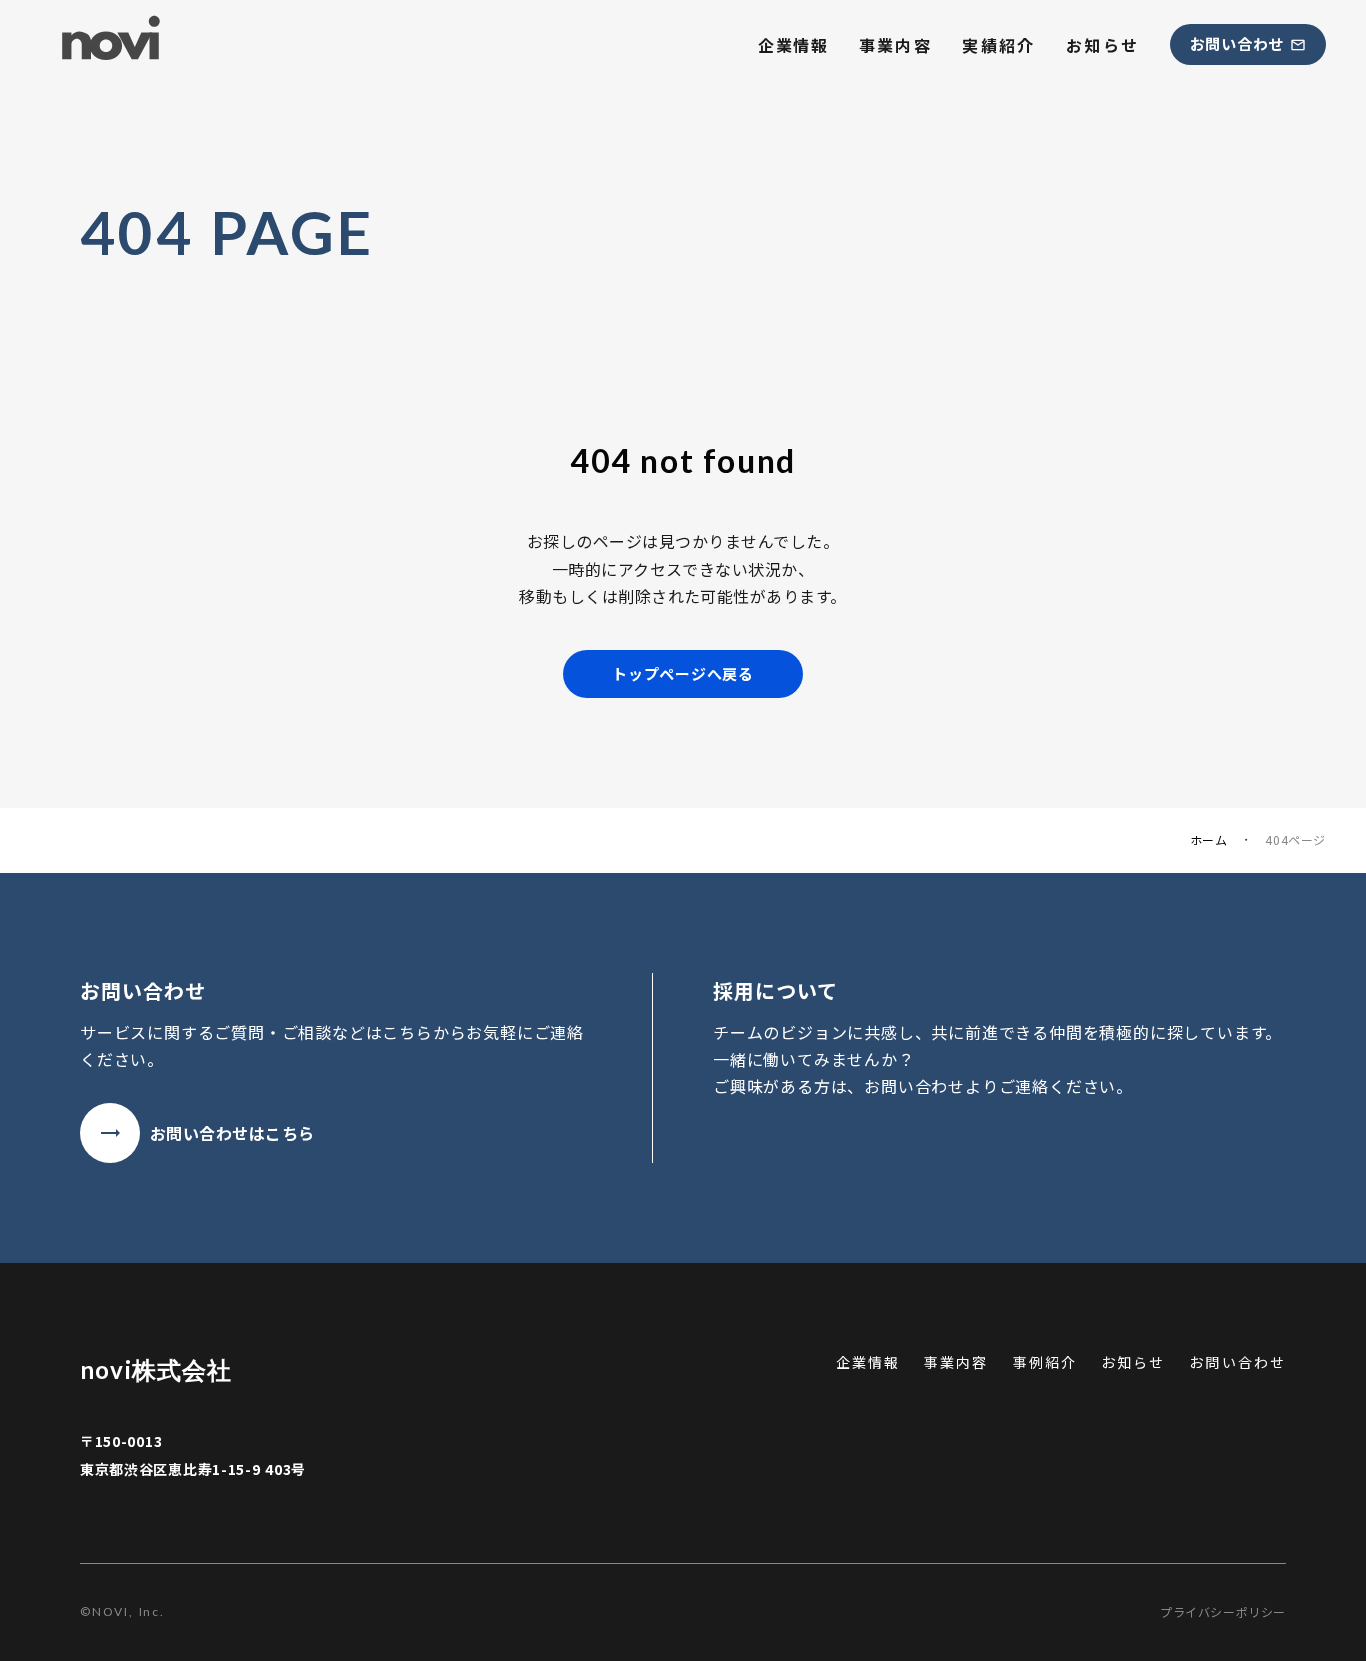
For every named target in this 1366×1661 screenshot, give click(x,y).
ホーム (1209, 840)
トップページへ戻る (683, 673)
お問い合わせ (1237, 1362)
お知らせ (1103, 45)
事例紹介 (1045, 1362)
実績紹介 (999, 45)
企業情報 (793, 45)
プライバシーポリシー (1223, 1612)
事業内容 (896, 45)
